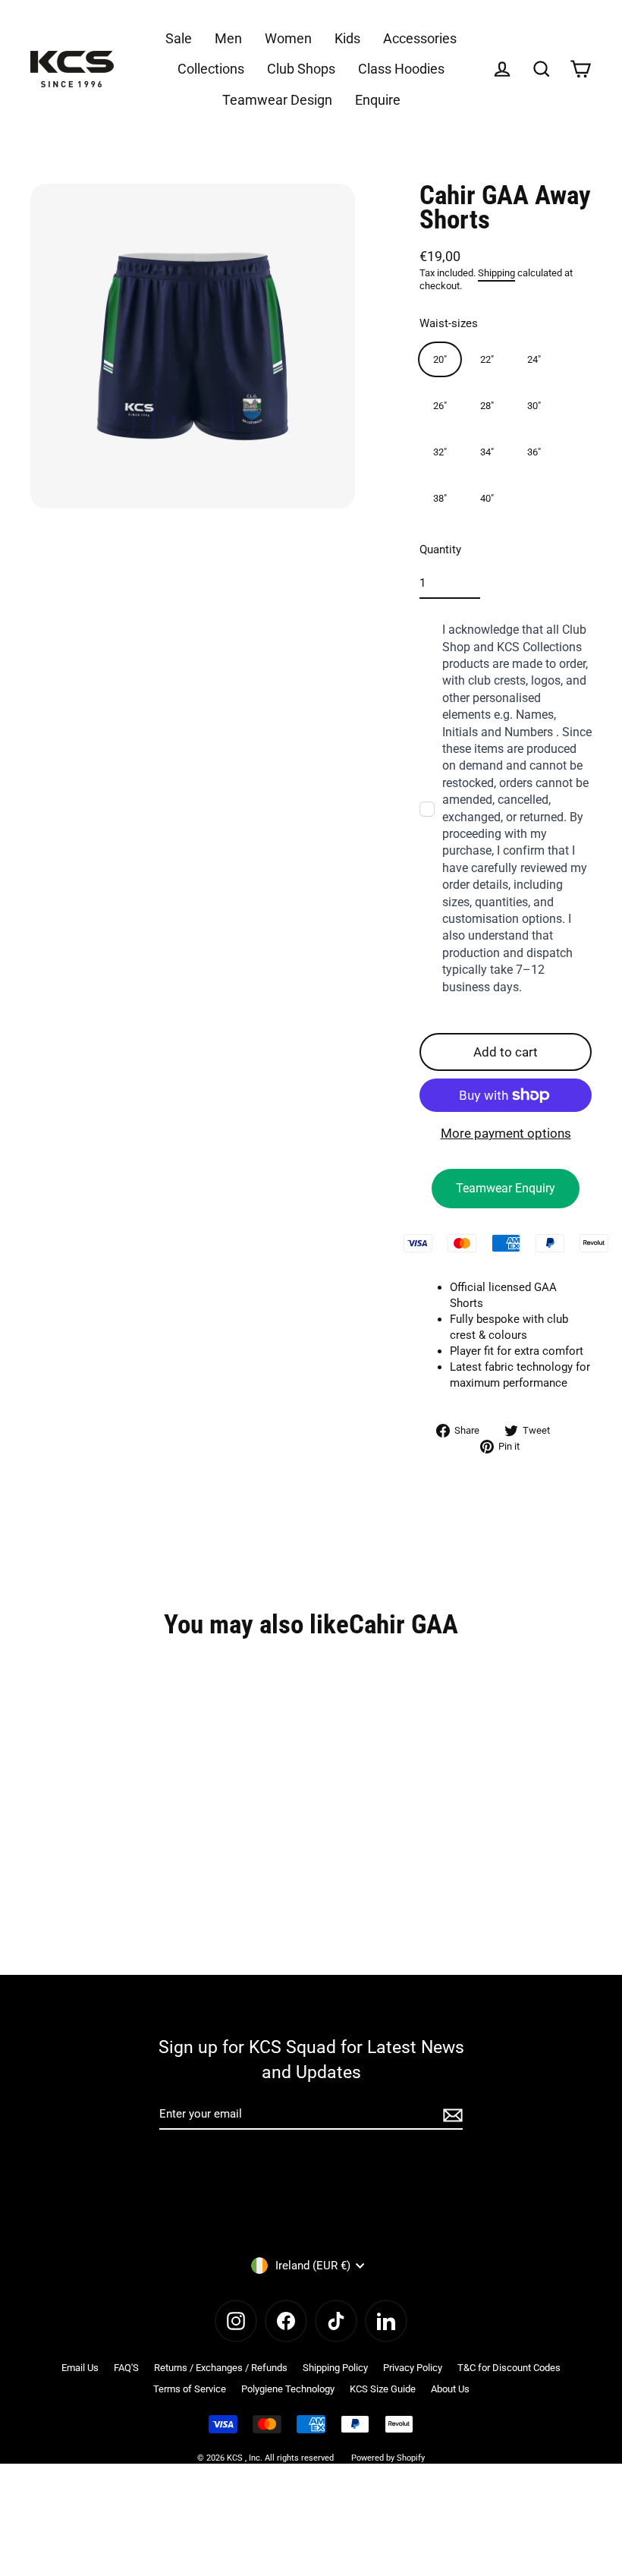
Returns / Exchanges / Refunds (221, 2368)
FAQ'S (126, 2368)
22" (487, 359)
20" (440, 359)
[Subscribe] (451, 2115)
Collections (211, 69)
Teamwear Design (277, 100)
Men (228, 38)
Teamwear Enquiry (506, 1188)
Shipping (496, 273)
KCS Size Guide (383, 2389)
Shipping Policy (335, 2368)
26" (440, 406)
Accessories (420, 38)
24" (534, 359)
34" (487, 452)
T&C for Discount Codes (509, 2368)
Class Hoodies (401, 69)
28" (487, 406)
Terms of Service (190, 2389)
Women (288, 38)
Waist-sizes (449, 323)
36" (534, 452)
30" (534, 406)
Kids (347, 38)
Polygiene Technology (288, 2389)
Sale (179, 38)
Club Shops (301, 69)
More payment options (506, 1133)
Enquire (378, 100)
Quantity (440, 550)
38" (440, 498)
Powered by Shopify (388, 2458)
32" (440, 452)
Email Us (80, 2368)
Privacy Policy (413, 2368)
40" (487, 498)
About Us (450, 2389)
